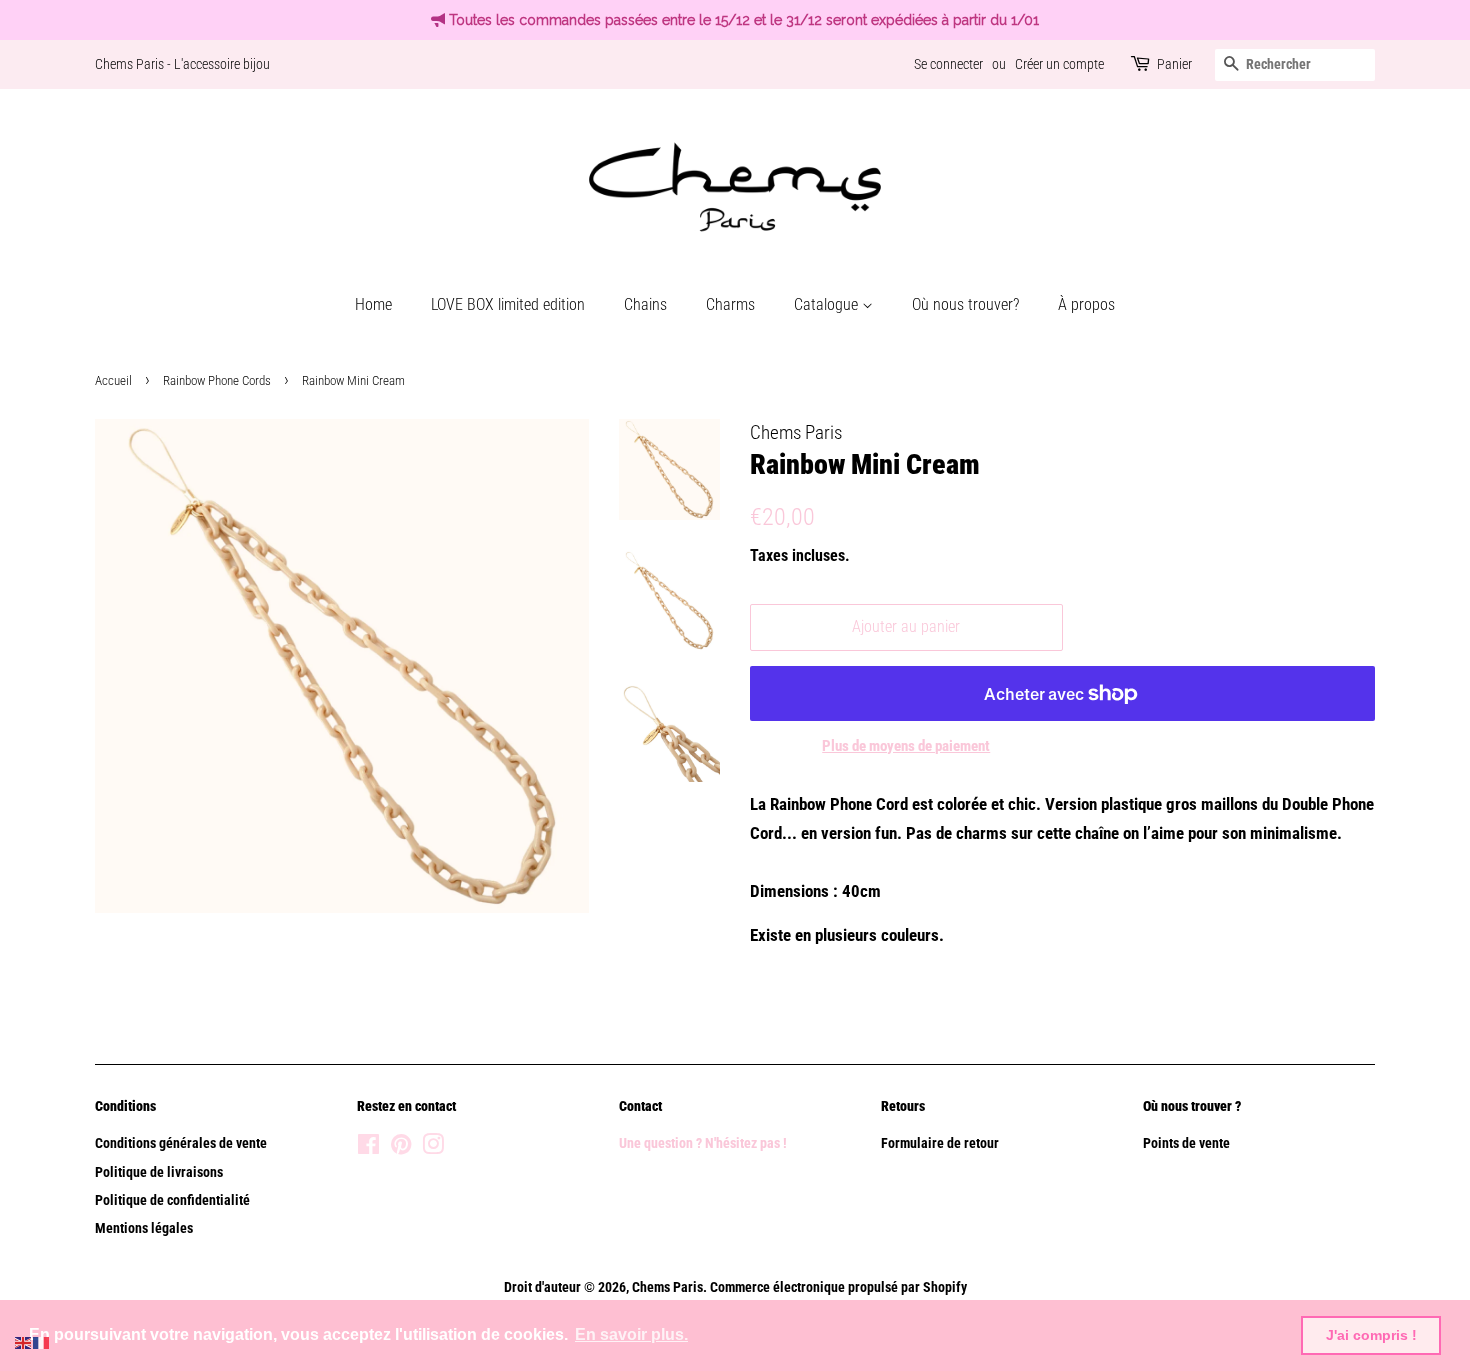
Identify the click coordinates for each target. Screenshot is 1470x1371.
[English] (24, 1341)
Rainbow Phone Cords (217, 380)
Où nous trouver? (965, 304)
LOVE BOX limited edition (508, 304)
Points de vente (1186, 1143)
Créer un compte (1059, 64)
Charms (730, 304)
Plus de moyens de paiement (906, 746)
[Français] (42, 1341)
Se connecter (948, 64)
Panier (1174, 64)
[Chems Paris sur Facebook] (368, 1148)
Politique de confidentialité (172, 1200)
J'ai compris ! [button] (1371, 1335)
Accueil (113, 380)
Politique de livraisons (159, 1172)
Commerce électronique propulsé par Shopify (838, 1287)
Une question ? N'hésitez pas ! (704, 1143)
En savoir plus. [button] (631, 1334)
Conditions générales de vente (181, 1143)
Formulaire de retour (940, 1143)
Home (373, 304)
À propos (1086, 304)
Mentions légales (144, 1228)
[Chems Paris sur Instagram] (433, 1148)
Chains (645, 304)
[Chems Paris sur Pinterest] (401, 1148)
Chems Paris (667, 1287)
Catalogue (828, 304)
